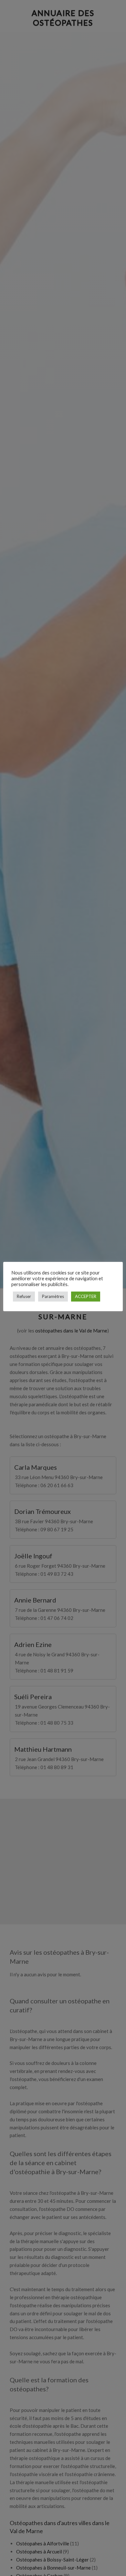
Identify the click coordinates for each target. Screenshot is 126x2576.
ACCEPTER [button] (86, 1296)
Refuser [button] (24, 1296)
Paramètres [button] (53, 1296)
